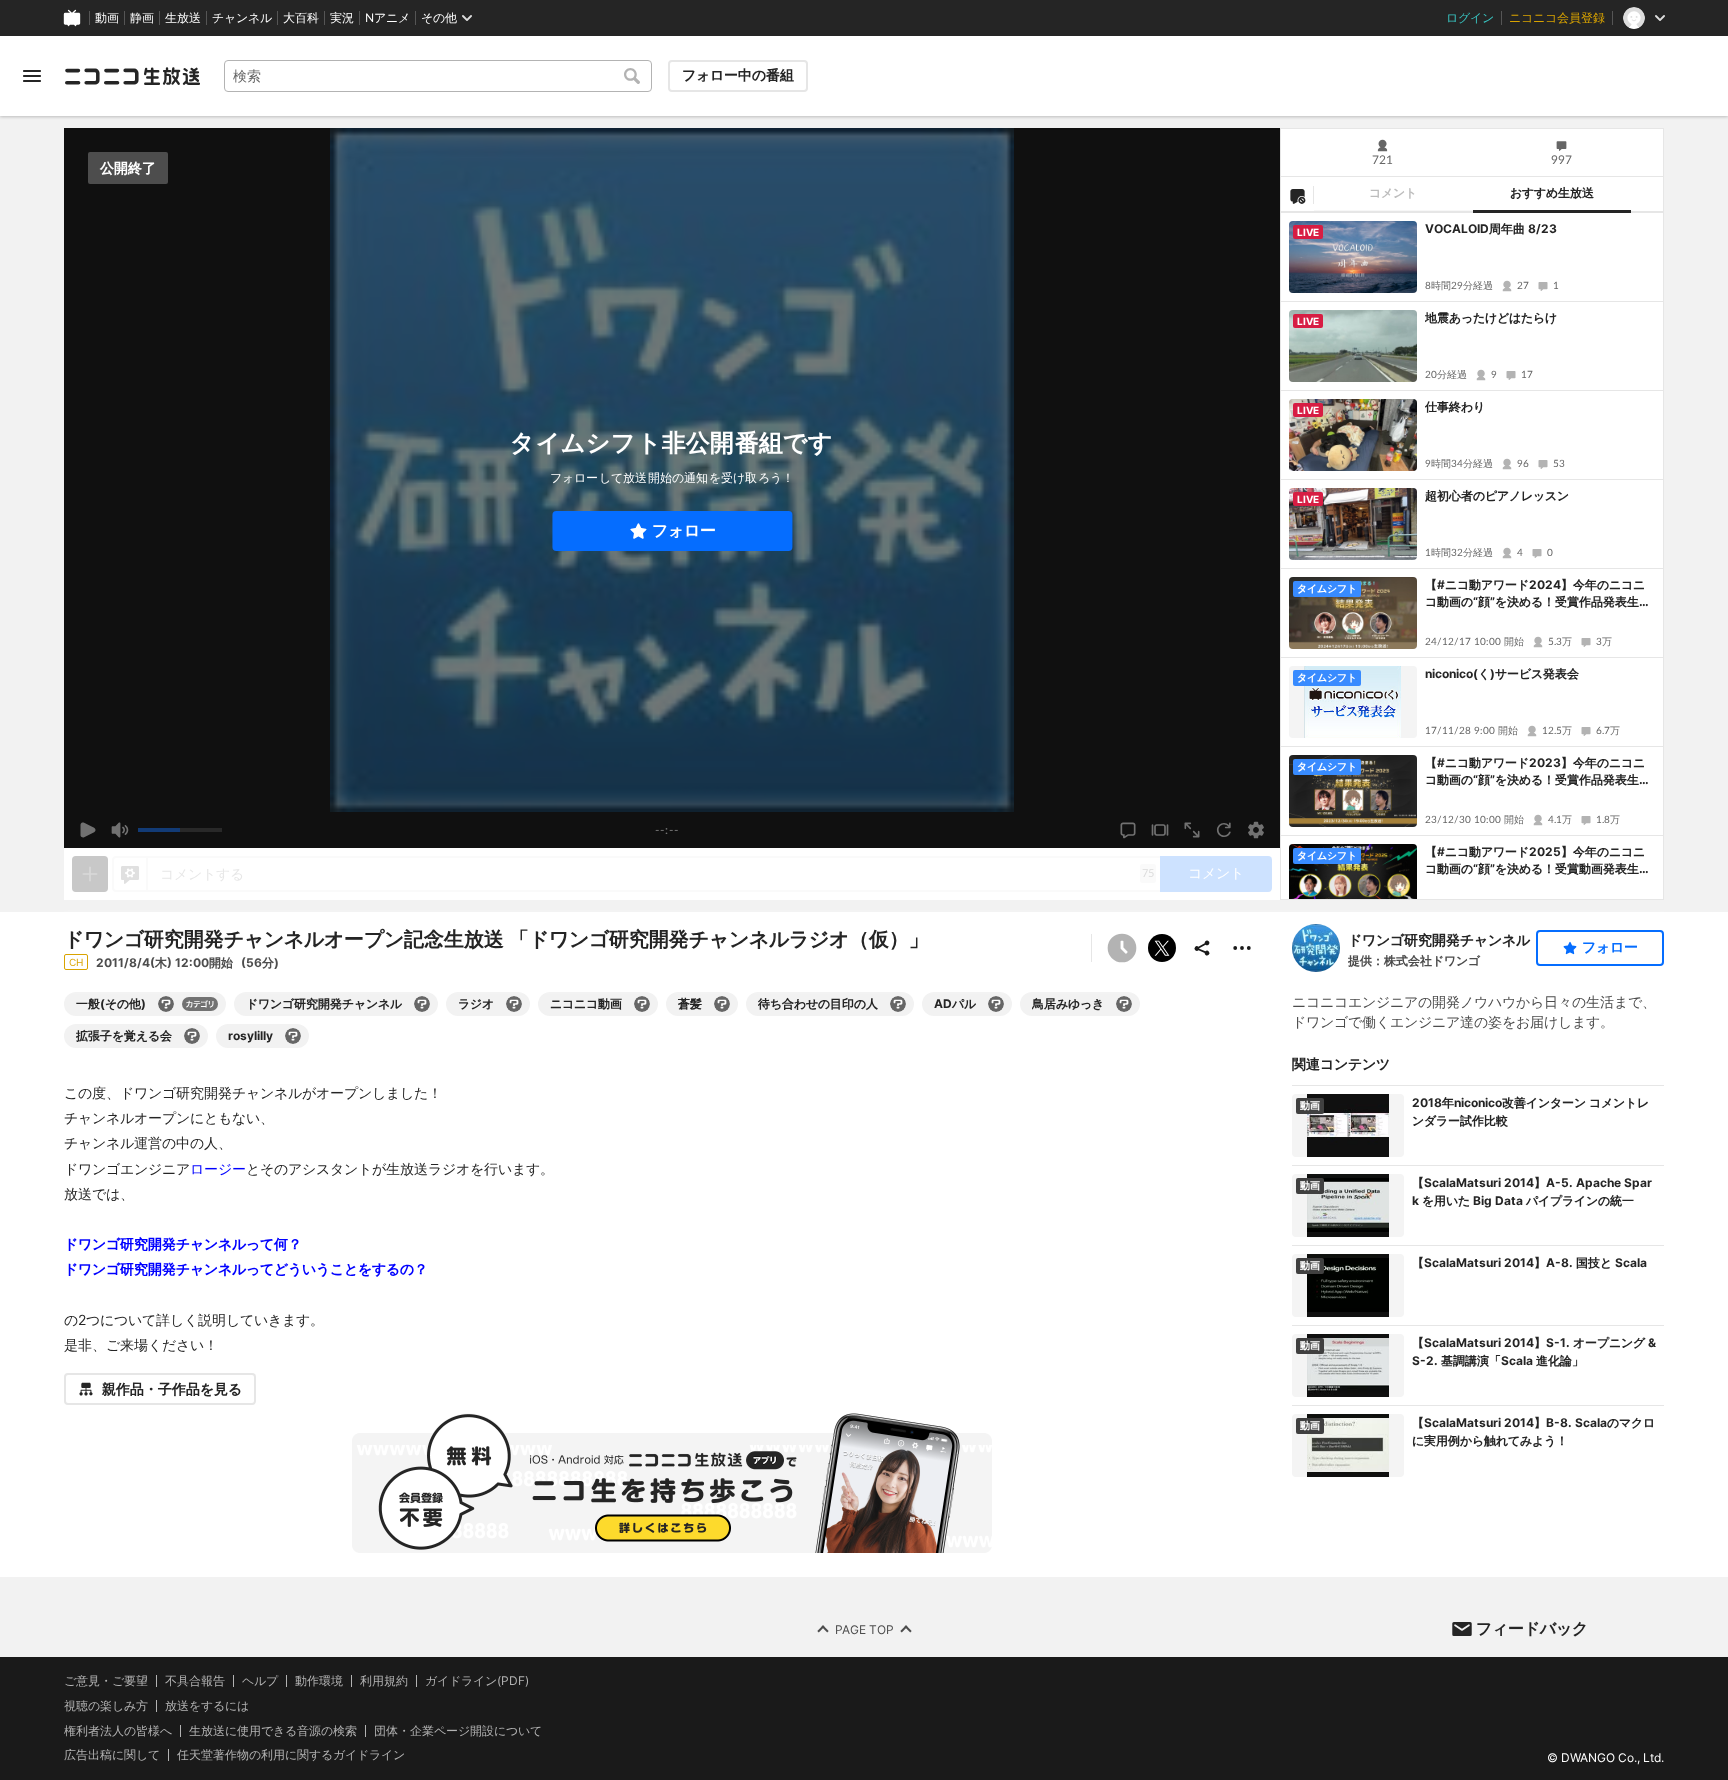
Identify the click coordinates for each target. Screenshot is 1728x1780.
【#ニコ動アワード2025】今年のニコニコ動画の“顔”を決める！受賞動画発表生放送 (1538, 861)
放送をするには (207, 1706)
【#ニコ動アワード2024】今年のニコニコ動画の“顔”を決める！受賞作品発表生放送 (1538, 594)
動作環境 (319, 1681)
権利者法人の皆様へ (118, 1730)
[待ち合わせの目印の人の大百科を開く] (898, 1004)
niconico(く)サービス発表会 (1502, 673)
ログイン (1470, 18)
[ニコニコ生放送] (132, 76)
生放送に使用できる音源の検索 (273, 1731)
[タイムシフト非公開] (1122, 948)
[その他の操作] (1242, 948)
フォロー (684, 530)
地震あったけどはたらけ (1491, 317)
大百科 (301, 18)
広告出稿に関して (112, 1754)
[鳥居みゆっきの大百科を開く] (1124, 1004)
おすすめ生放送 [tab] (1552, 193)
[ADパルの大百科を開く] (996, 1004)
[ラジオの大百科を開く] (514, 1004)
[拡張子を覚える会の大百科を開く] (192, 1036)
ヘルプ (260, 1681)
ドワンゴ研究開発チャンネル (1439, 939)
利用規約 (384, 1681)
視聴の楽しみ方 (106, 1705)
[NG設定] (1297, 195)
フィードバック (1532, 1628)
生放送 (183, 18)
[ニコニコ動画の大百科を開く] (642, 1004)
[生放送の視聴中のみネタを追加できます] (90, 874)
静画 (142, 18)
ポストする (1162, 948)
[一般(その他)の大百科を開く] (166, 1004)
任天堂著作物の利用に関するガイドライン (291, 1755)
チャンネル (242, 18)
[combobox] (438, 76)
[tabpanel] (1472, 556)
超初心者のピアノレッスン (1497, 495)
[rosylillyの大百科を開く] (293, 1036)
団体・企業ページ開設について (458, 1731)
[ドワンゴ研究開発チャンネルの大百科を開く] (422, 1004)
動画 (107, 18)
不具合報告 (195, 1681)
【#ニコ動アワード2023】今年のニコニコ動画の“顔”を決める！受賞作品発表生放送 (1538, 772)
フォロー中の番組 (738, 75)
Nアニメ (387, 18)
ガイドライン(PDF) (477, 1681)
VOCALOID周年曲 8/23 (1491, 228)
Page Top (864, 1629)
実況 (342, 18)
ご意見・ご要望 (106, 1680)
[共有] (1202, 948)
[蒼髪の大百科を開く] (722, 1004)
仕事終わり (1455, 406)
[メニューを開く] (32, 76)
